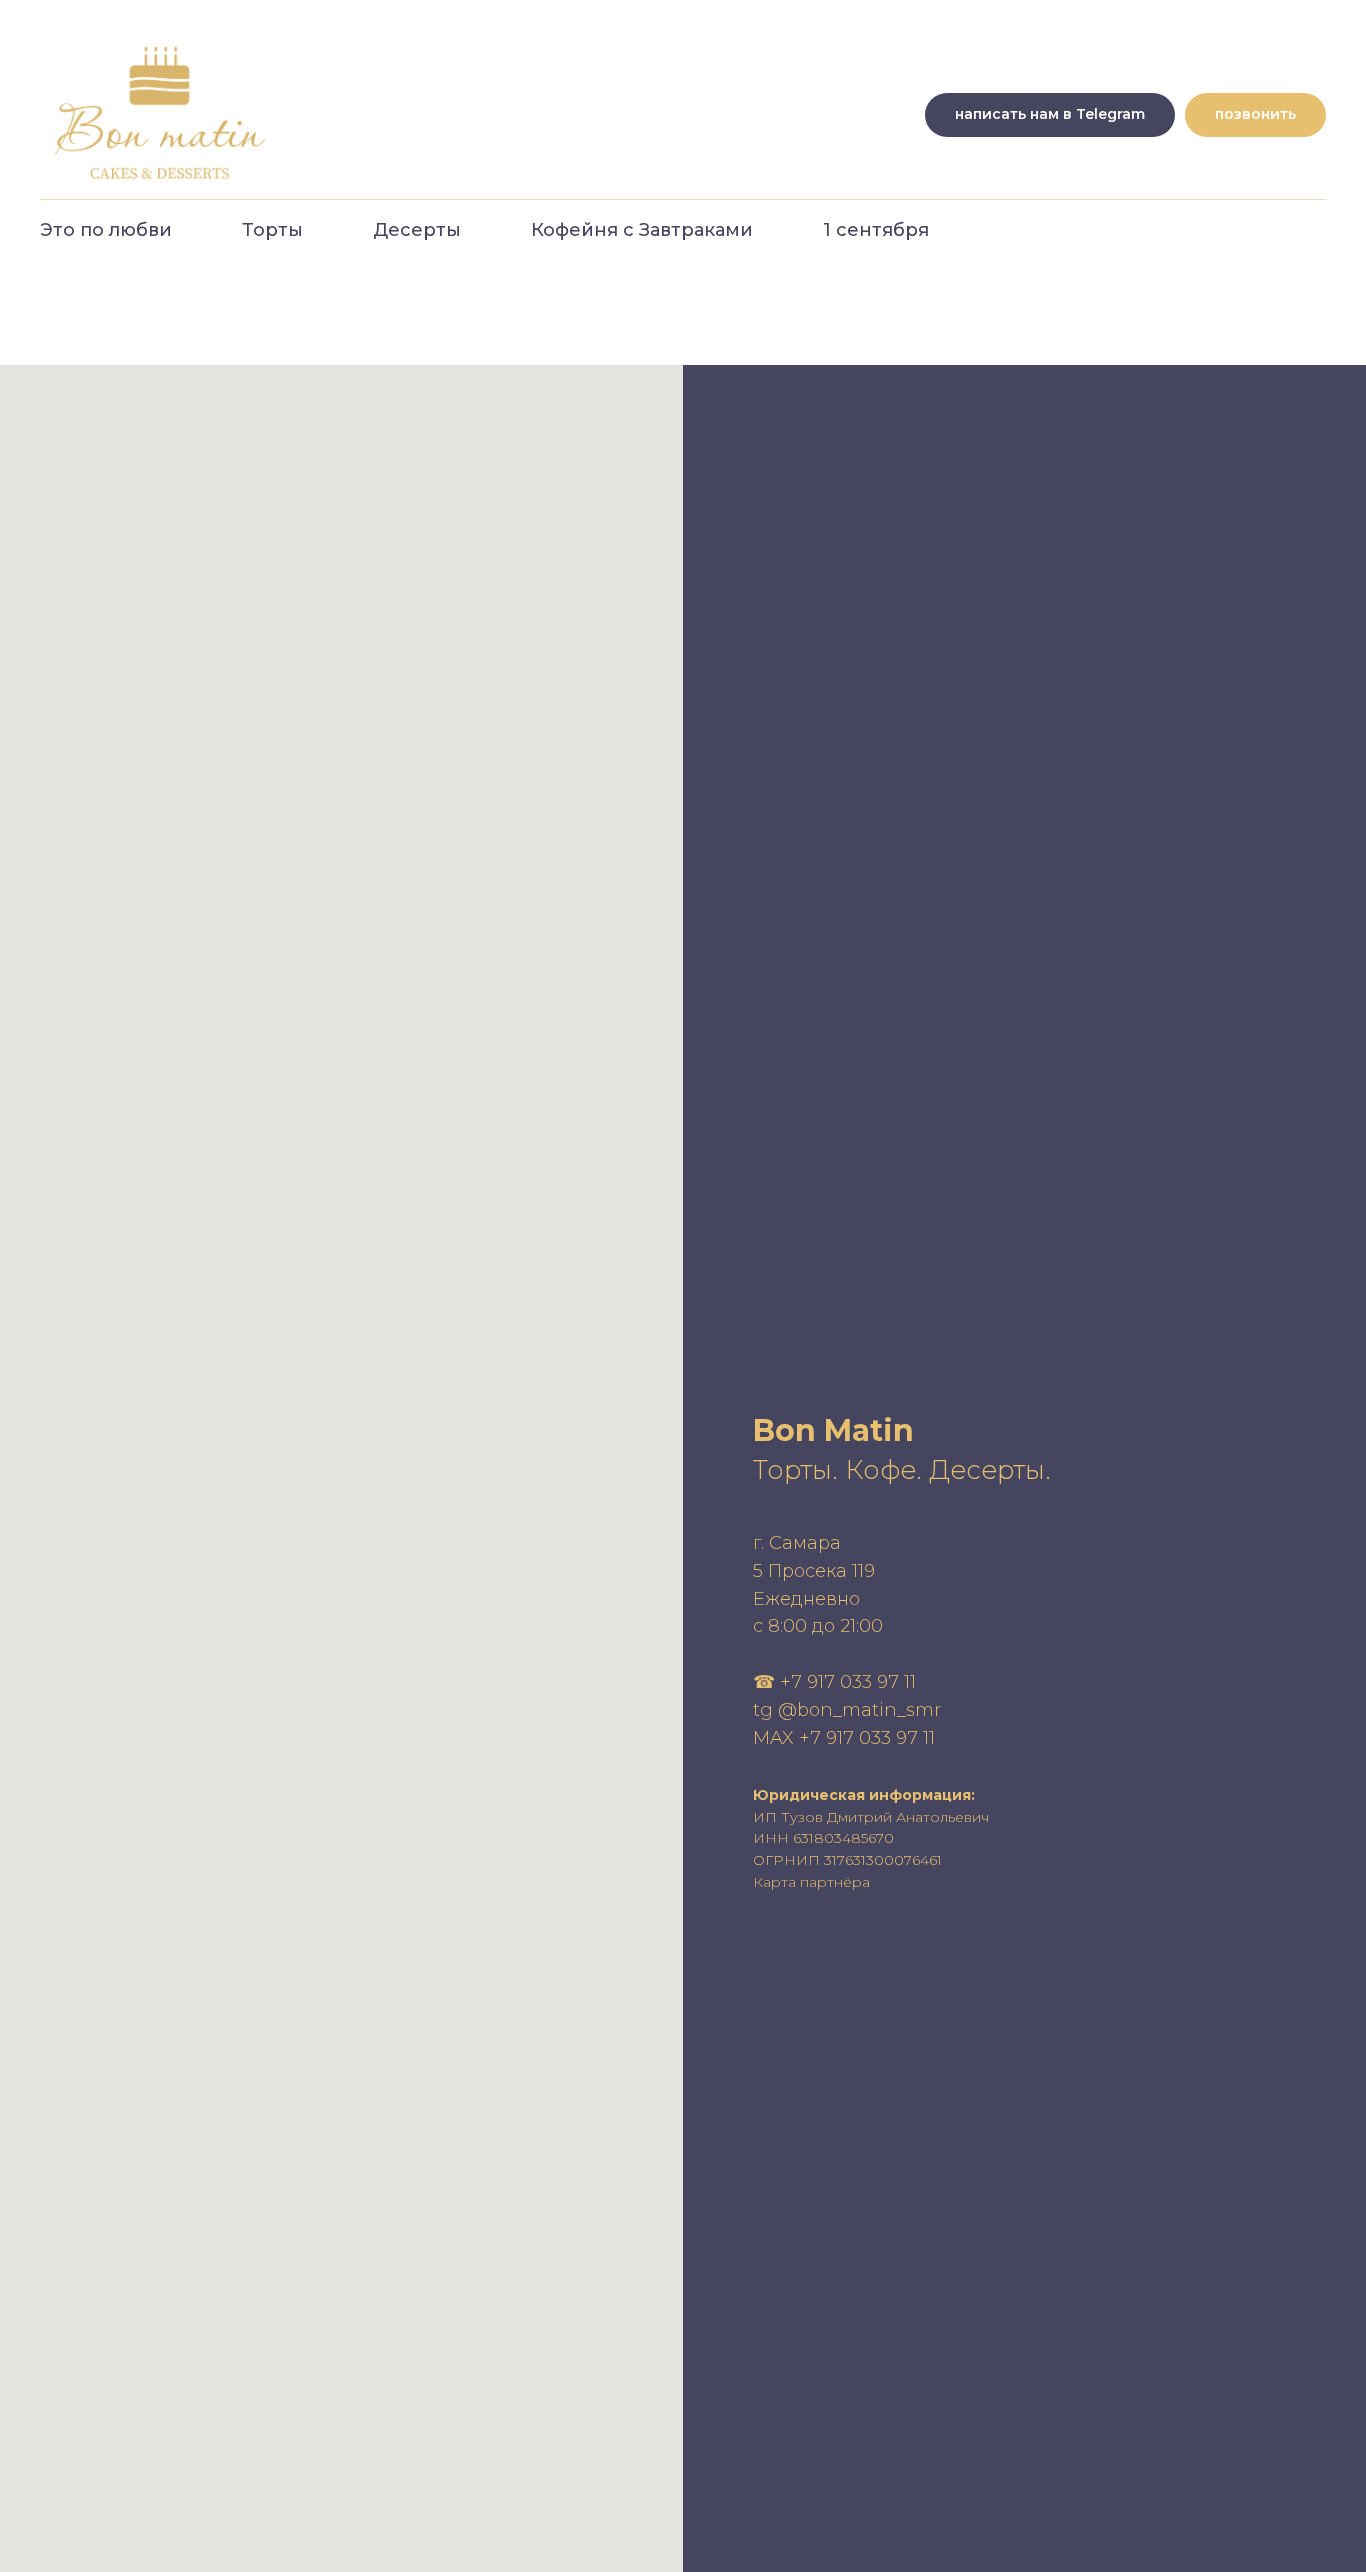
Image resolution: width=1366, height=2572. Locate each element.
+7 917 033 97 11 (848, 1682)
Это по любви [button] (106, 230)
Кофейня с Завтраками (642, 230)
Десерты (417, 230)
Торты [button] (272, 230)
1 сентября (876, 230)
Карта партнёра (811, 1882)
